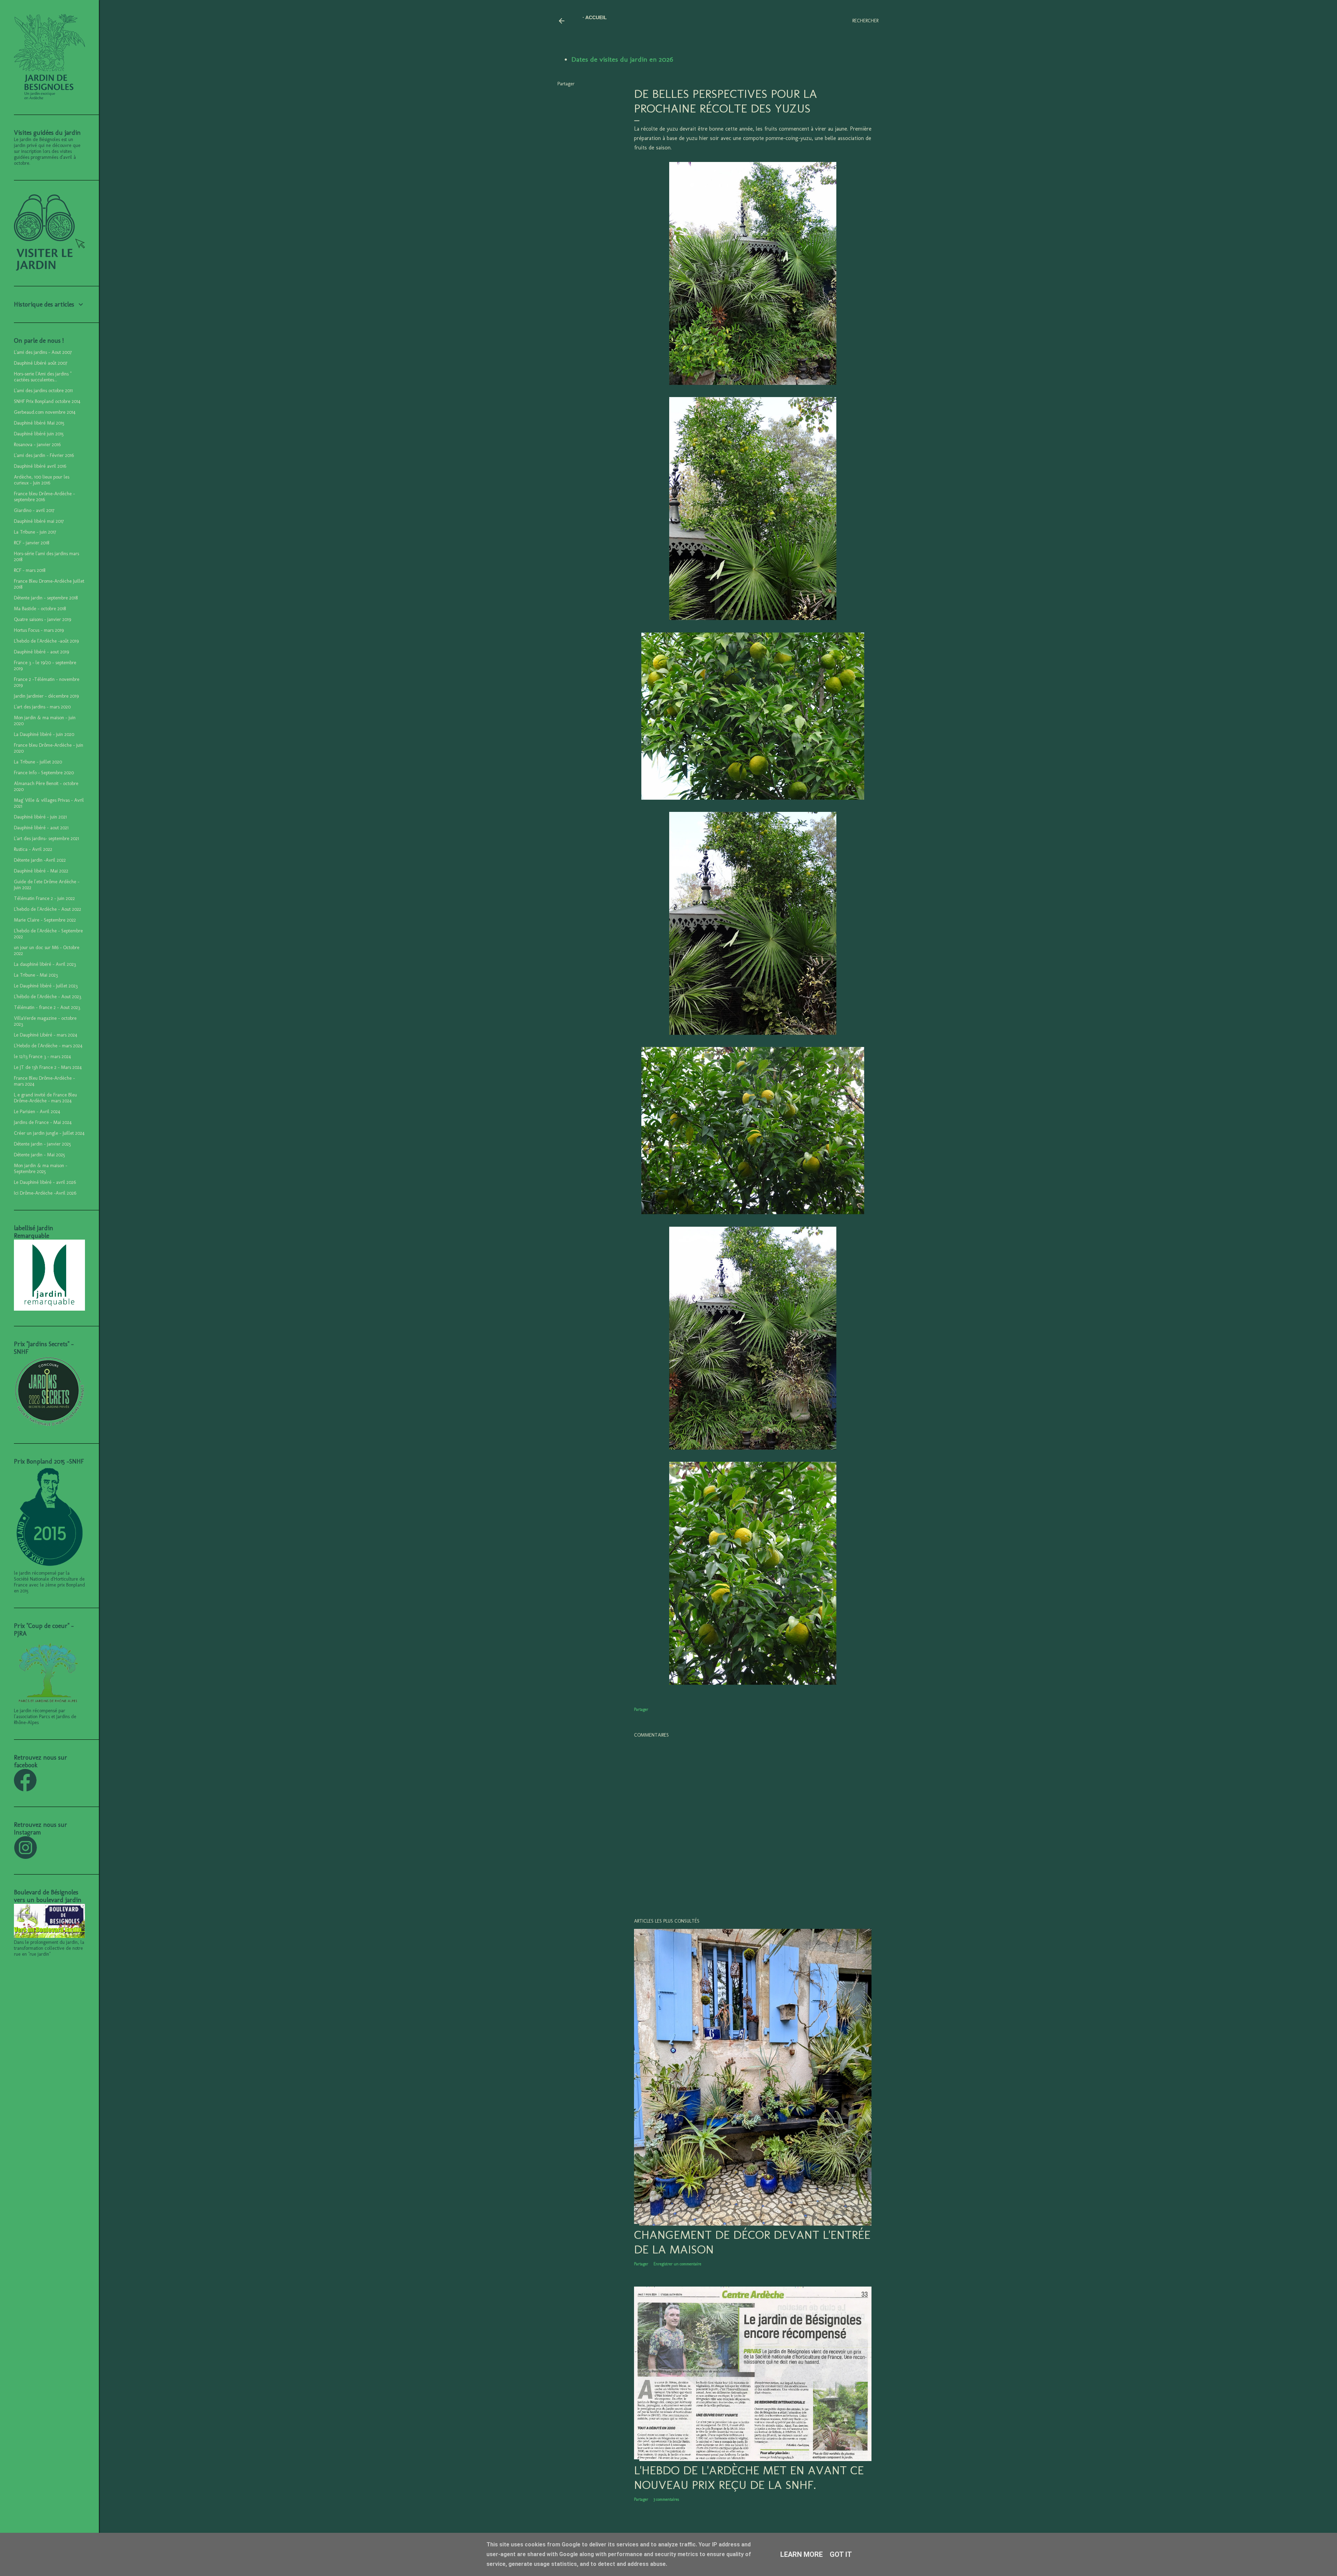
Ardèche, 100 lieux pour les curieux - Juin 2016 (42, 480)
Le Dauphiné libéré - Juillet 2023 (46, 986)
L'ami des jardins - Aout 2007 (43, 352)
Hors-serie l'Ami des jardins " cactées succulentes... (43, 377)
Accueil (596, 17)
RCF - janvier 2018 (32, 543)
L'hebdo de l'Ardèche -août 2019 (46, 641)
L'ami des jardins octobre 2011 (43, 391)
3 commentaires (666, 2499)
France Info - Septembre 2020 (44, 773)
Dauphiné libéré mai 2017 (39, 521)
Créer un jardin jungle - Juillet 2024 (49, 1133)
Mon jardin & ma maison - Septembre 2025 (41, 1169)
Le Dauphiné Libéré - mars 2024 (46, 1035)
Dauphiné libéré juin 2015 (39, 434)
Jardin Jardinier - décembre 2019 (46, 696)
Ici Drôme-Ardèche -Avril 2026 (45, 1193)
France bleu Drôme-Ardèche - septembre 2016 (44, 497)
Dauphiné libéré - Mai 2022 (41, 871)
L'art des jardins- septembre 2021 (46, 839)
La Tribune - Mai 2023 (36, 975)
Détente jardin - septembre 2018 (46, 598)
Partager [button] (566, 84)
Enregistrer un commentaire (677, 2264)
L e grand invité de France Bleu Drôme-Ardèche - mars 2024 (45, 1098)
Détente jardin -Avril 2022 (40, 860)
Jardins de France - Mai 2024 (43, 1122)
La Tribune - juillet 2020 (38, 762)
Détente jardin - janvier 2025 (42, 1144)
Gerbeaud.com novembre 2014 (45, 412)
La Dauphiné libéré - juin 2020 (44, 734)
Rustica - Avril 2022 (33, 849)
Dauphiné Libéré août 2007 (41, 363)
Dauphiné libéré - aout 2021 (41, 828)
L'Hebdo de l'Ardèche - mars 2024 (48, 1046)
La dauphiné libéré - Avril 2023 (45, 964)
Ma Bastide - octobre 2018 (40, 609)
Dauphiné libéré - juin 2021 (40, 817)
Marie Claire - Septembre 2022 (45, 920)
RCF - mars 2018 (30, 570)
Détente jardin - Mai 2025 (40, 1155)
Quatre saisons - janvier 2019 (42, 619)
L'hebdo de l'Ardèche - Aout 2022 (48, 909)
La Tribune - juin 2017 (35, 532)
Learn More (802, 2554)
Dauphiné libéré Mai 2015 (39, 423)
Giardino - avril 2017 (34, 510)
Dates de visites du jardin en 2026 (622, 59)
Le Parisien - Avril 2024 (37, 1112)
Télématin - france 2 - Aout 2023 (47, 1007)
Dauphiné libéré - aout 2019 (41, 652)
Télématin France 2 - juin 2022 (44, 898)
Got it (841, 2554)
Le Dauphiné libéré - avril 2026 (45, 1182)
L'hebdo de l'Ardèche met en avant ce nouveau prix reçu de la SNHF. (749, 2477)
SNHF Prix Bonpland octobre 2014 (47, 401)
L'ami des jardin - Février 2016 (44, 455)
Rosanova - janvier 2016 (37, 445)
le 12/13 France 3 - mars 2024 (42, 1057)
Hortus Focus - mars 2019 (39, 630)
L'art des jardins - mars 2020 (42, 707)
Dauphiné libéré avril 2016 (40, 466)
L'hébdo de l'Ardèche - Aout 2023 (48, 997)
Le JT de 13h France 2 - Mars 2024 (48, 1067)
